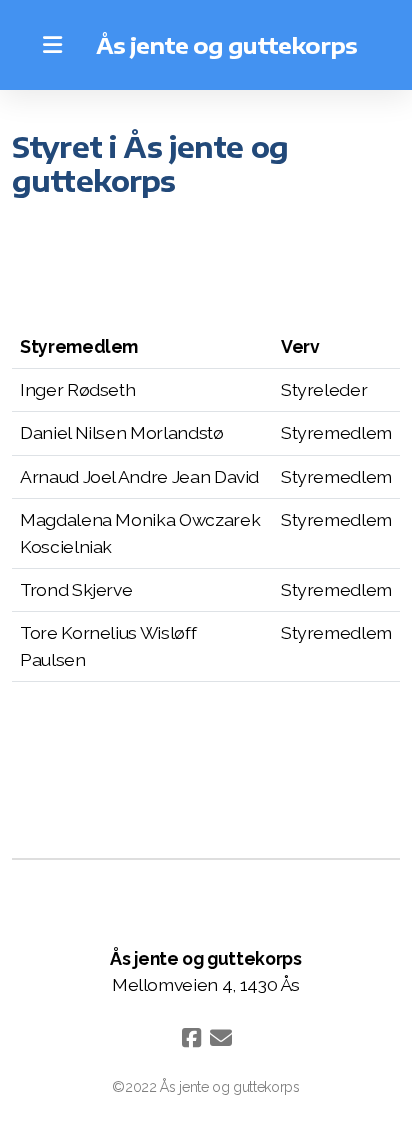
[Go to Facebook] (191, 1038)
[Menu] (52, 45)
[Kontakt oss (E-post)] (221, 1038)
